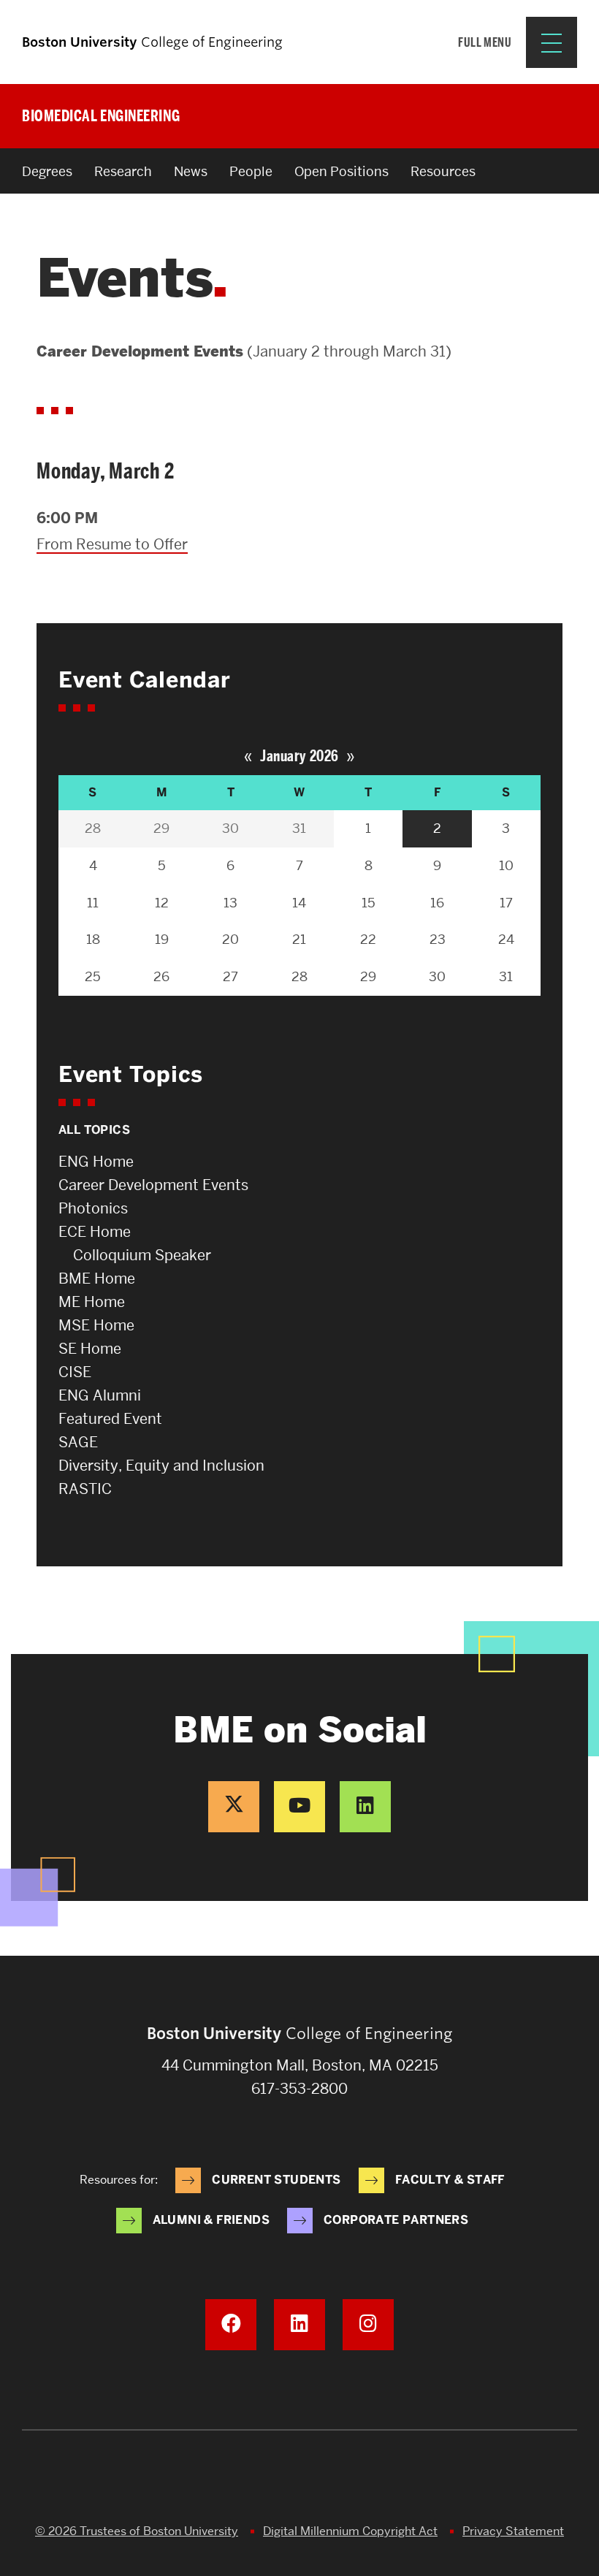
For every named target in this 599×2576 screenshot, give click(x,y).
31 (299, 828)
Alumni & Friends (211, 2220)
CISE (75, 1372)
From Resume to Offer (112, 544)
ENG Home (96, 1162)
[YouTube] (299, 1807)
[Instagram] (368, 2325)
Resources (443, 171)
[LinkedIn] (365, 1807)
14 (299, 903)
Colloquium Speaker (142, 1255)
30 (230, 828)
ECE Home (95, 1232)
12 (162, 903)
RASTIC (85, 1489)
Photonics (93, 1208)
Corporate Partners (396, 2220)
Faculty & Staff (450, 2180)
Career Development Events (153, 1185)
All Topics (94, 1130)
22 (368, 939)
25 (93, 976)
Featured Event (110, 1419)
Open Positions (342, 171)
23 (438, 939)
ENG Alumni (100, 1395)
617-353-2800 (299, 2089)
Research (123, 171)
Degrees (47, 171)
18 (93, 939)
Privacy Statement (513, 2531)
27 (230, 976)
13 (230, 903)
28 (93, 828)
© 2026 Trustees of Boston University (137, 2531)
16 (437, 903)
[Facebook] (231, 2325)
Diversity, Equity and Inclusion (161, 1466)
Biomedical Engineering (101, 116)
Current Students (276, 2180)
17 (506, 903)
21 (299, 939)
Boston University (299, 2482)
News (191, 171)
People (251, 171)
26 (161, 976)
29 (161, 828)
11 (93, 903)
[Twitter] (234, 1807)
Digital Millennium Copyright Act (350, 2531)
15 (369, 903)
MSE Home (96, 1325)
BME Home (97, 1279)
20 (230, 939)
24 (506, 939)
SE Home (90, 1349)
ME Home (92, 1302)
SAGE (78, 1442)
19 (162, 939)
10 (506, 865)
